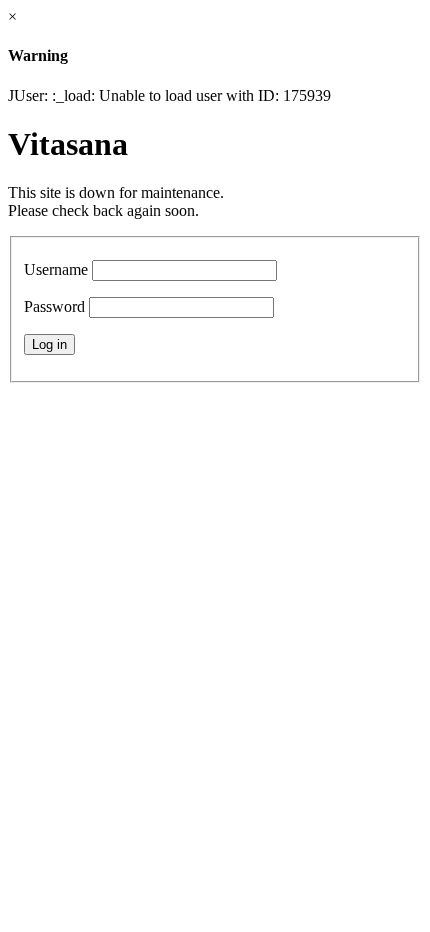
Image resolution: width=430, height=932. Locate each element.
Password (54, 306)
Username (56, 269)
